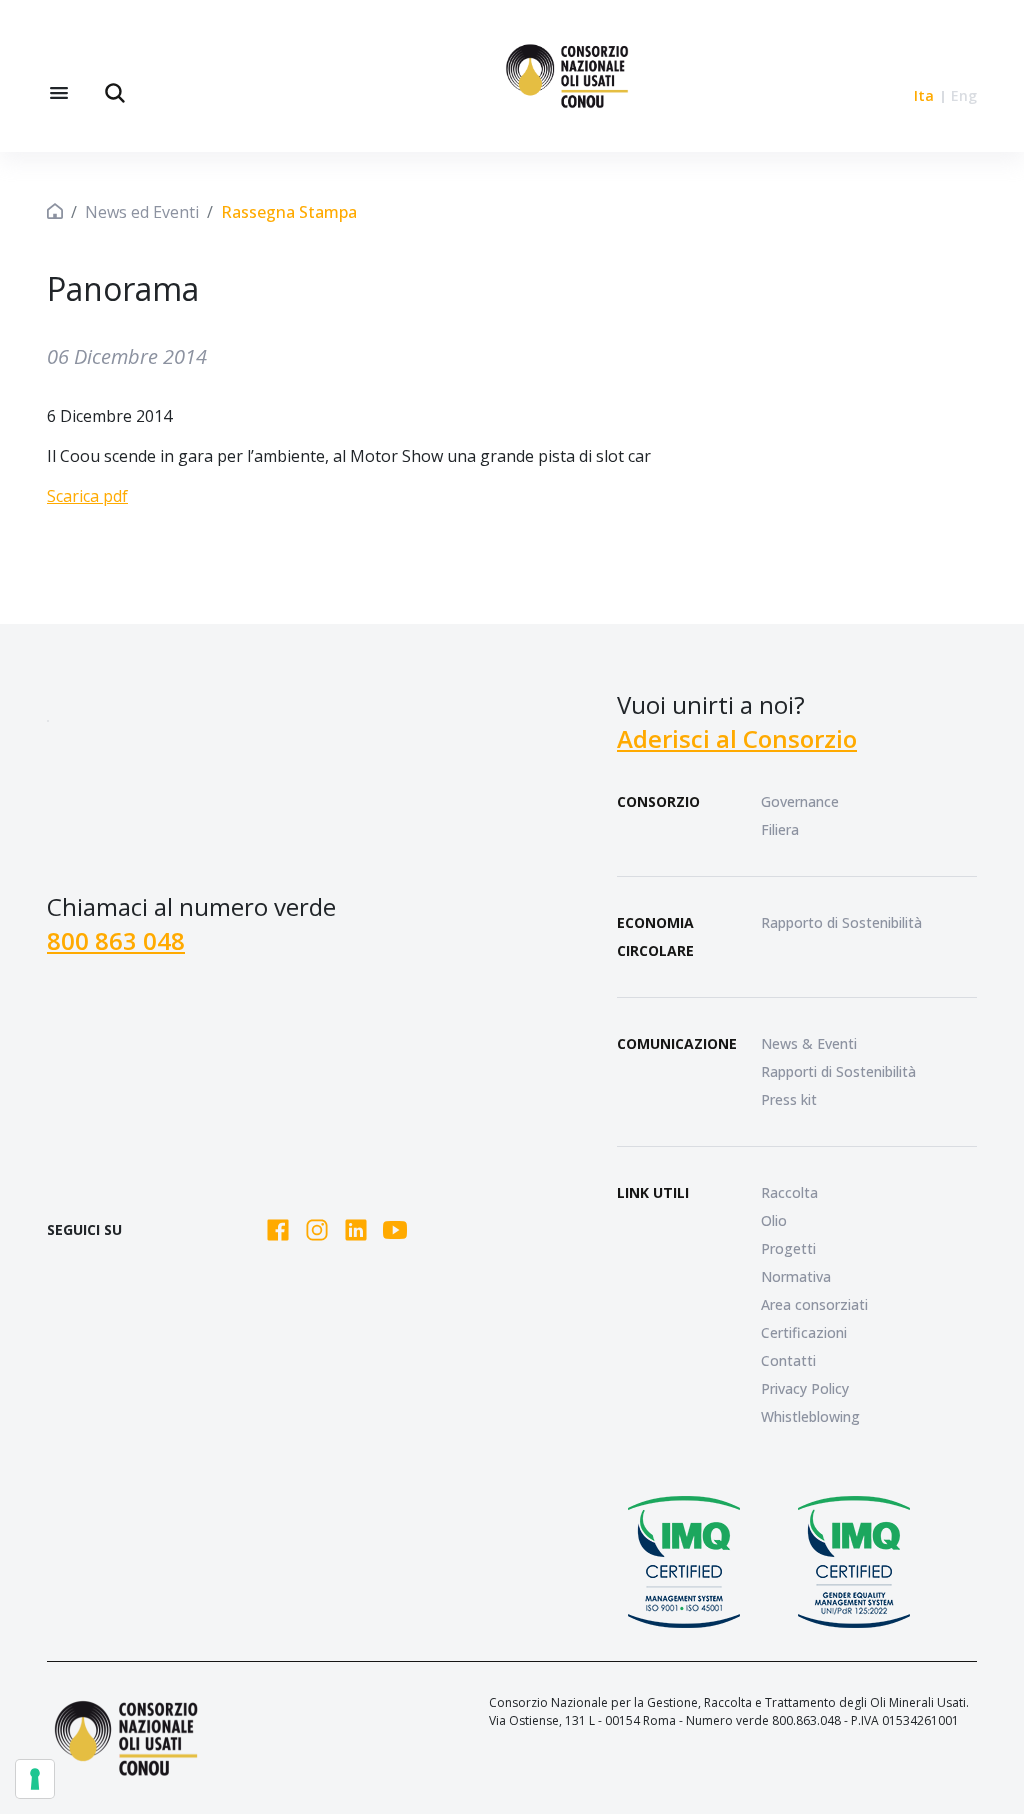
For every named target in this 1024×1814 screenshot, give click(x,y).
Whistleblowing (810, 1416)
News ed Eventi (142, 212)
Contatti (788, 1360)
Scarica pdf (87, 496)
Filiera (780, 829)
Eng (964, 95)
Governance (800, 801)
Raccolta (789, 1192)
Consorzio (658, 801)
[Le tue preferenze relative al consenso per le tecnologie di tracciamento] (35, 1779)
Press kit (789, 1099)
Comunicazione (677, 1043)
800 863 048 (116, 940)
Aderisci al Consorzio (737, 738)
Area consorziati (814, 1304)
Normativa (796, 1276)
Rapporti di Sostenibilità (838, 1071)
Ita (924, 95)
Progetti (788, 1248)
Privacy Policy (805, 1388)
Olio (774, 1220)
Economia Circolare (655, 936)
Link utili (653, 1192)
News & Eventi (809, 1043)
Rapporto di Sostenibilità (841, 922)
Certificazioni (804, 1332)
